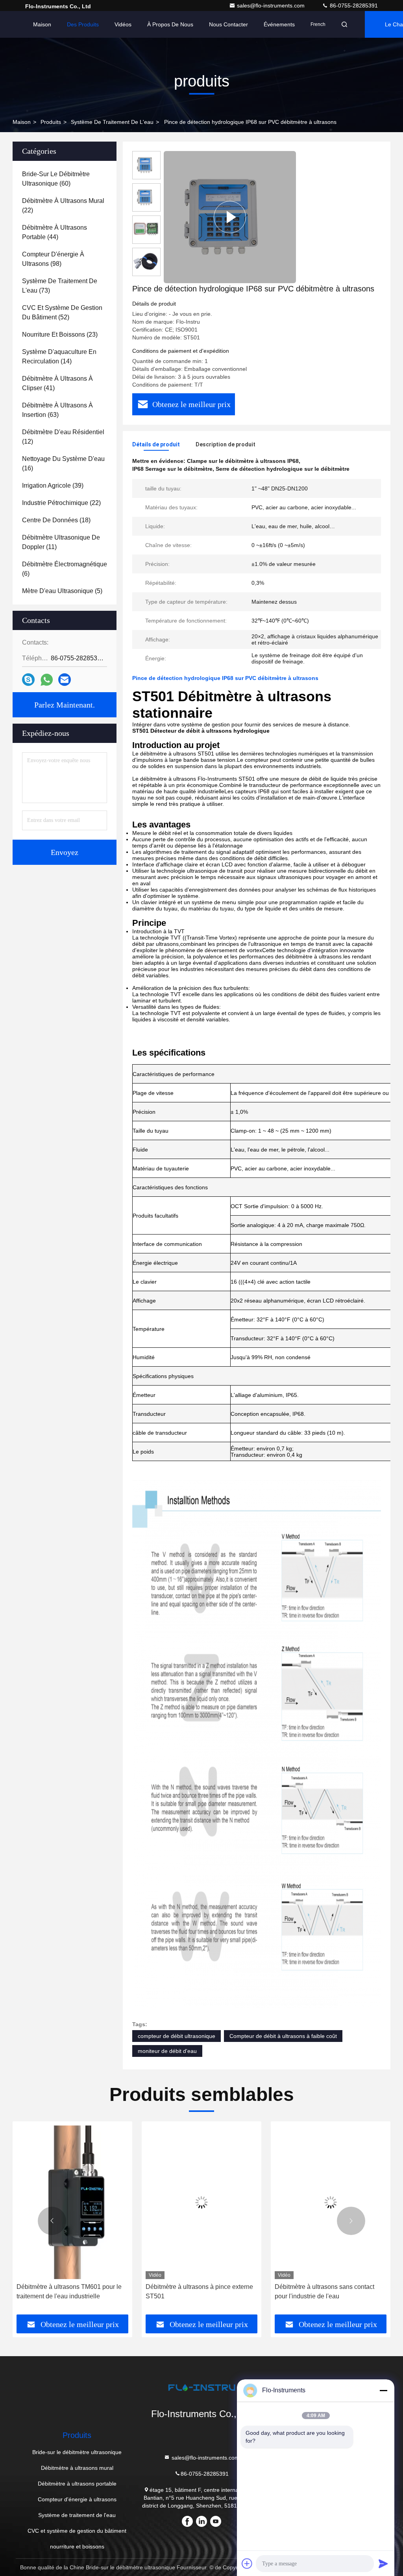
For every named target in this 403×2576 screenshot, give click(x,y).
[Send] (383, 2563)
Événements (279, 24)
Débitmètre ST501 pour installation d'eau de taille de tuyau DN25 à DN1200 (323, 2292)
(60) (56, 179)
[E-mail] (65, 680)
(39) (53, 486)
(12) (63, 437)
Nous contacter (228, 24)
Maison (42, 24)
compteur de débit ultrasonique (177, 2036)
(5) (62, 591)
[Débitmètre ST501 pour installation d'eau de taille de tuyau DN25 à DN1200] (331, 2202)
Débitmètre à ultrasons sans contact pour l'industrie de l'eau (195, 2291)
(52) (62, 312)
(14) (59, 357)
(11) (61, 542)
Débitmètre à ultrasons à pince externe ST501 (70, 2291)
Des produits (83, 24)
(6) (65, 569)
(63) (57, 410)
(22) (63, 205)
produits (51, 122)
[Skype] (28, 680)
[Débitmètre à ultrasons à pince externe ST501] (72, 2202)
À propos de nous (170, 24)
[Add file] (247, 2563)
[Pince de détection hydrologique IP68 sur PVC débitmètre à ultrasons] (230, 217)
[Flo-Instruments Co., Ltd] (201, 2387)
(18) (56, 520)
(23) (60, 334)
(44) (55, 232)
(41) (57, 383)
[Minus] (383, 2390)
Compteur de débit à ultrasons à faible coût (283, 2036)
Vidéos (123, 24)
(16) (63, 463)
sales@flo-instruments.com (272, 6)
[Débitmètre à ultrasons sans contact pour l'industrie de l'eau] (201, 2202)
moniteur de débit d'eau (167, 2051)
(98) (53, 259)
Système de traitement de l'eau (112, 122)
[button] (52, 2221)
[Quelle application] (47, 680)
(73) (60, 286)
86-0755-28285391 (353, 6)
